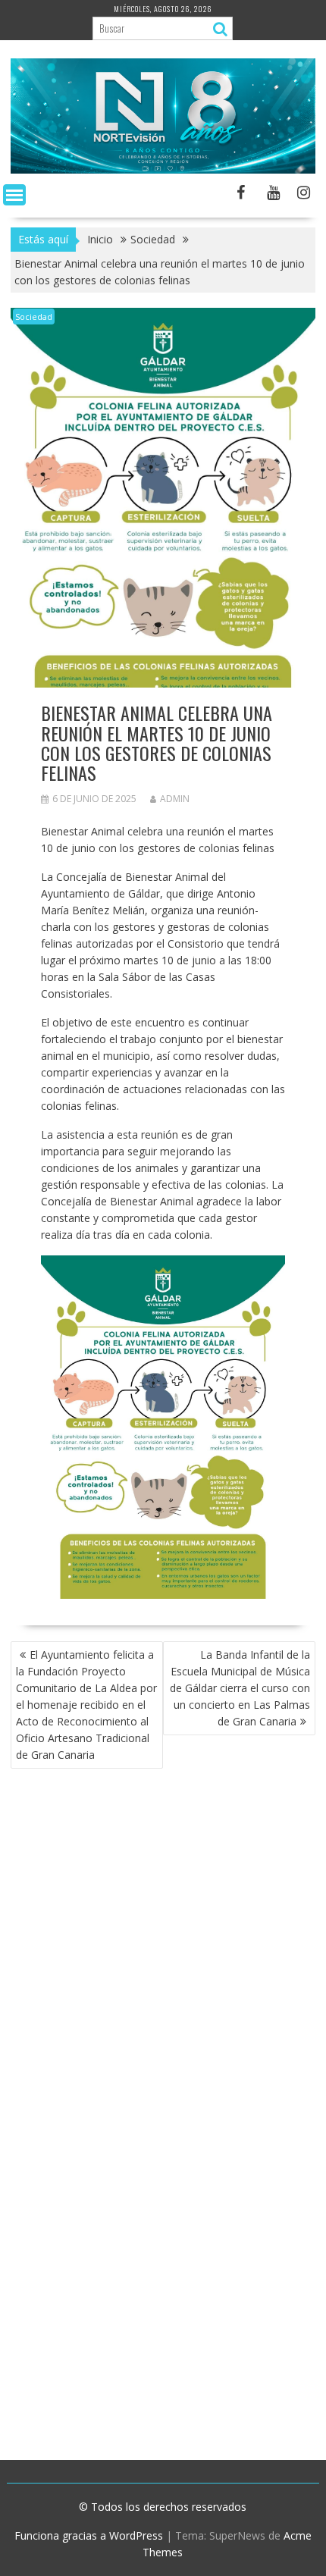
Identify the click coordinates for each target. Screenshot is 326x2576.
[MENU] (14, 195)
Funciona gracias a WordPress (89, 2535)
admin (175, 799)
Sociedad (34, 317)
